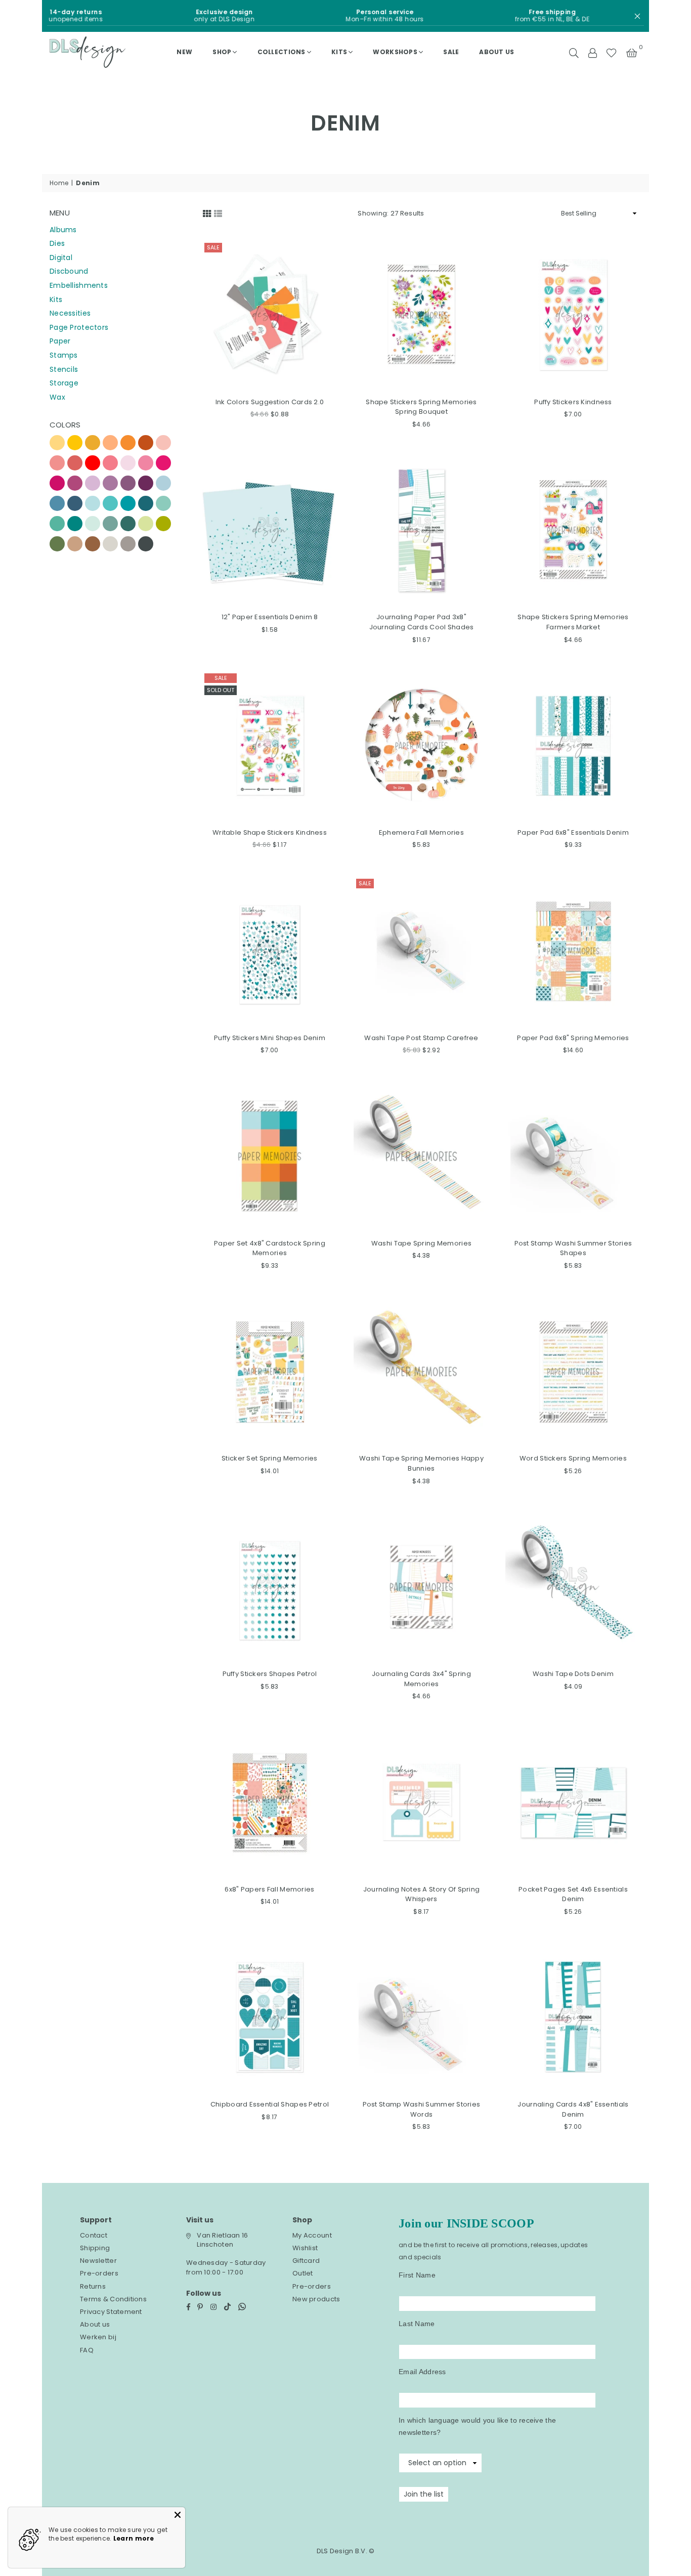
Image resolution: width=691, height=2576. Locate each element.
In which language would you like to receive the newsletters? (477, 2426)
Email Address (422, 2372)
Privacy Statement (111, 2312)
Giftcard (306, 2261)
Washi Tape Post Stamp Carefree (421, 1038)
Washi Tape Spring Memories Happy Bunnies (421, 1463)
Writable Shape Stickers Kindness (270, 832)
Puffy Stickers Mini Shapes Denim (270, 1038)
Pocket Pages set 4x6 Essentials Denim (573, 1894)
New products (316, 2299)
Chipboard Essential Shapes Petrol (270, 2104)
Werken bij (98, 2337)
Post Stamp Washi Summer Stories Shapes (573, 1248)
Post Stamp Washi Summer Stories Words (422, 2109)
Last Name (417, 2324)
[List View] (218, 212)
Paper (60, 341)
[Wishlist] (611, 52)
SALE (451, 52)
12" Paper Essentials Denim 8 (270, 617)
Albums (63, 230)
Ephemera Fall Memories (421, 832)
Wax (57, 397)
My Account (312, 2235)
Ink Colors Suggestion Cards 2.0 (270, 402)
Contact (94, 2235)
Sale (213, 247)
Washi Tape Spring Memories (421, 1243)
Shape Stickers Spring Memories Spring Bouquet (421, 407)
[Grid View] (207, 212)
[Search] (574, 52)
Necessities (70, 313)
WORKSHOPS (395, 52)
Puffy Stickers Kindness (573, 402)
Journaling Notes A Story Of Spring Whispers (422, 1894)
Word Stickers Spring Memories (573, 1458)
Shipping (95, 2248)
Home (59, 183)
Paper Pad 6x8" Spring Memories (573, 1038)
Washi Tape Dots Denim (573, 1674)
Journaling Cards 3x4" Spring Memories (421, 1679)
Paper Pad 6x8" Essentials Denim (573, 832)
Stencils (64, 369)
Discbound (69, 271)
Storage (64, 383)
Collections (282, 52)
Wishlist (305, 2248)
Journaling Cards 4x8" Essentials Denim (573, 2109)
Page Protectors (79, 327)
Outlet (303, 2273)
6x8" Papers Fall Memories (269, 1889)
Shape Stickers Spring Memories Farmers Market (573, 622)
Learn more (134, 2538)
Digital (61, 257)
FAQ (87, 2350)
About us (496, 52)
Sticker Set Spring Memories (270, 1458)
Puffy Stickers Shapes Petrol (270, 1674)
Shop (222, 52)
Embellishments (79, 285)
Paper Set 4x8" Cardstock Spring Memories (270, 1248)
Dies (57, 243)
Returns (93, 2286)
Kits (339, 52)
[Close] (178, 2515)
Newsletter (98, 2261)
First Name (417, 2275)
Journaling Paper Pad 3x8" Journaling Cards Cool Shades (422, 622)
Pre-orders (99, 2273)
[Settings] (592, 52)
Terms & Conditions (113, 2299)
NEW (184, 52)
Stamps (64, 355)
